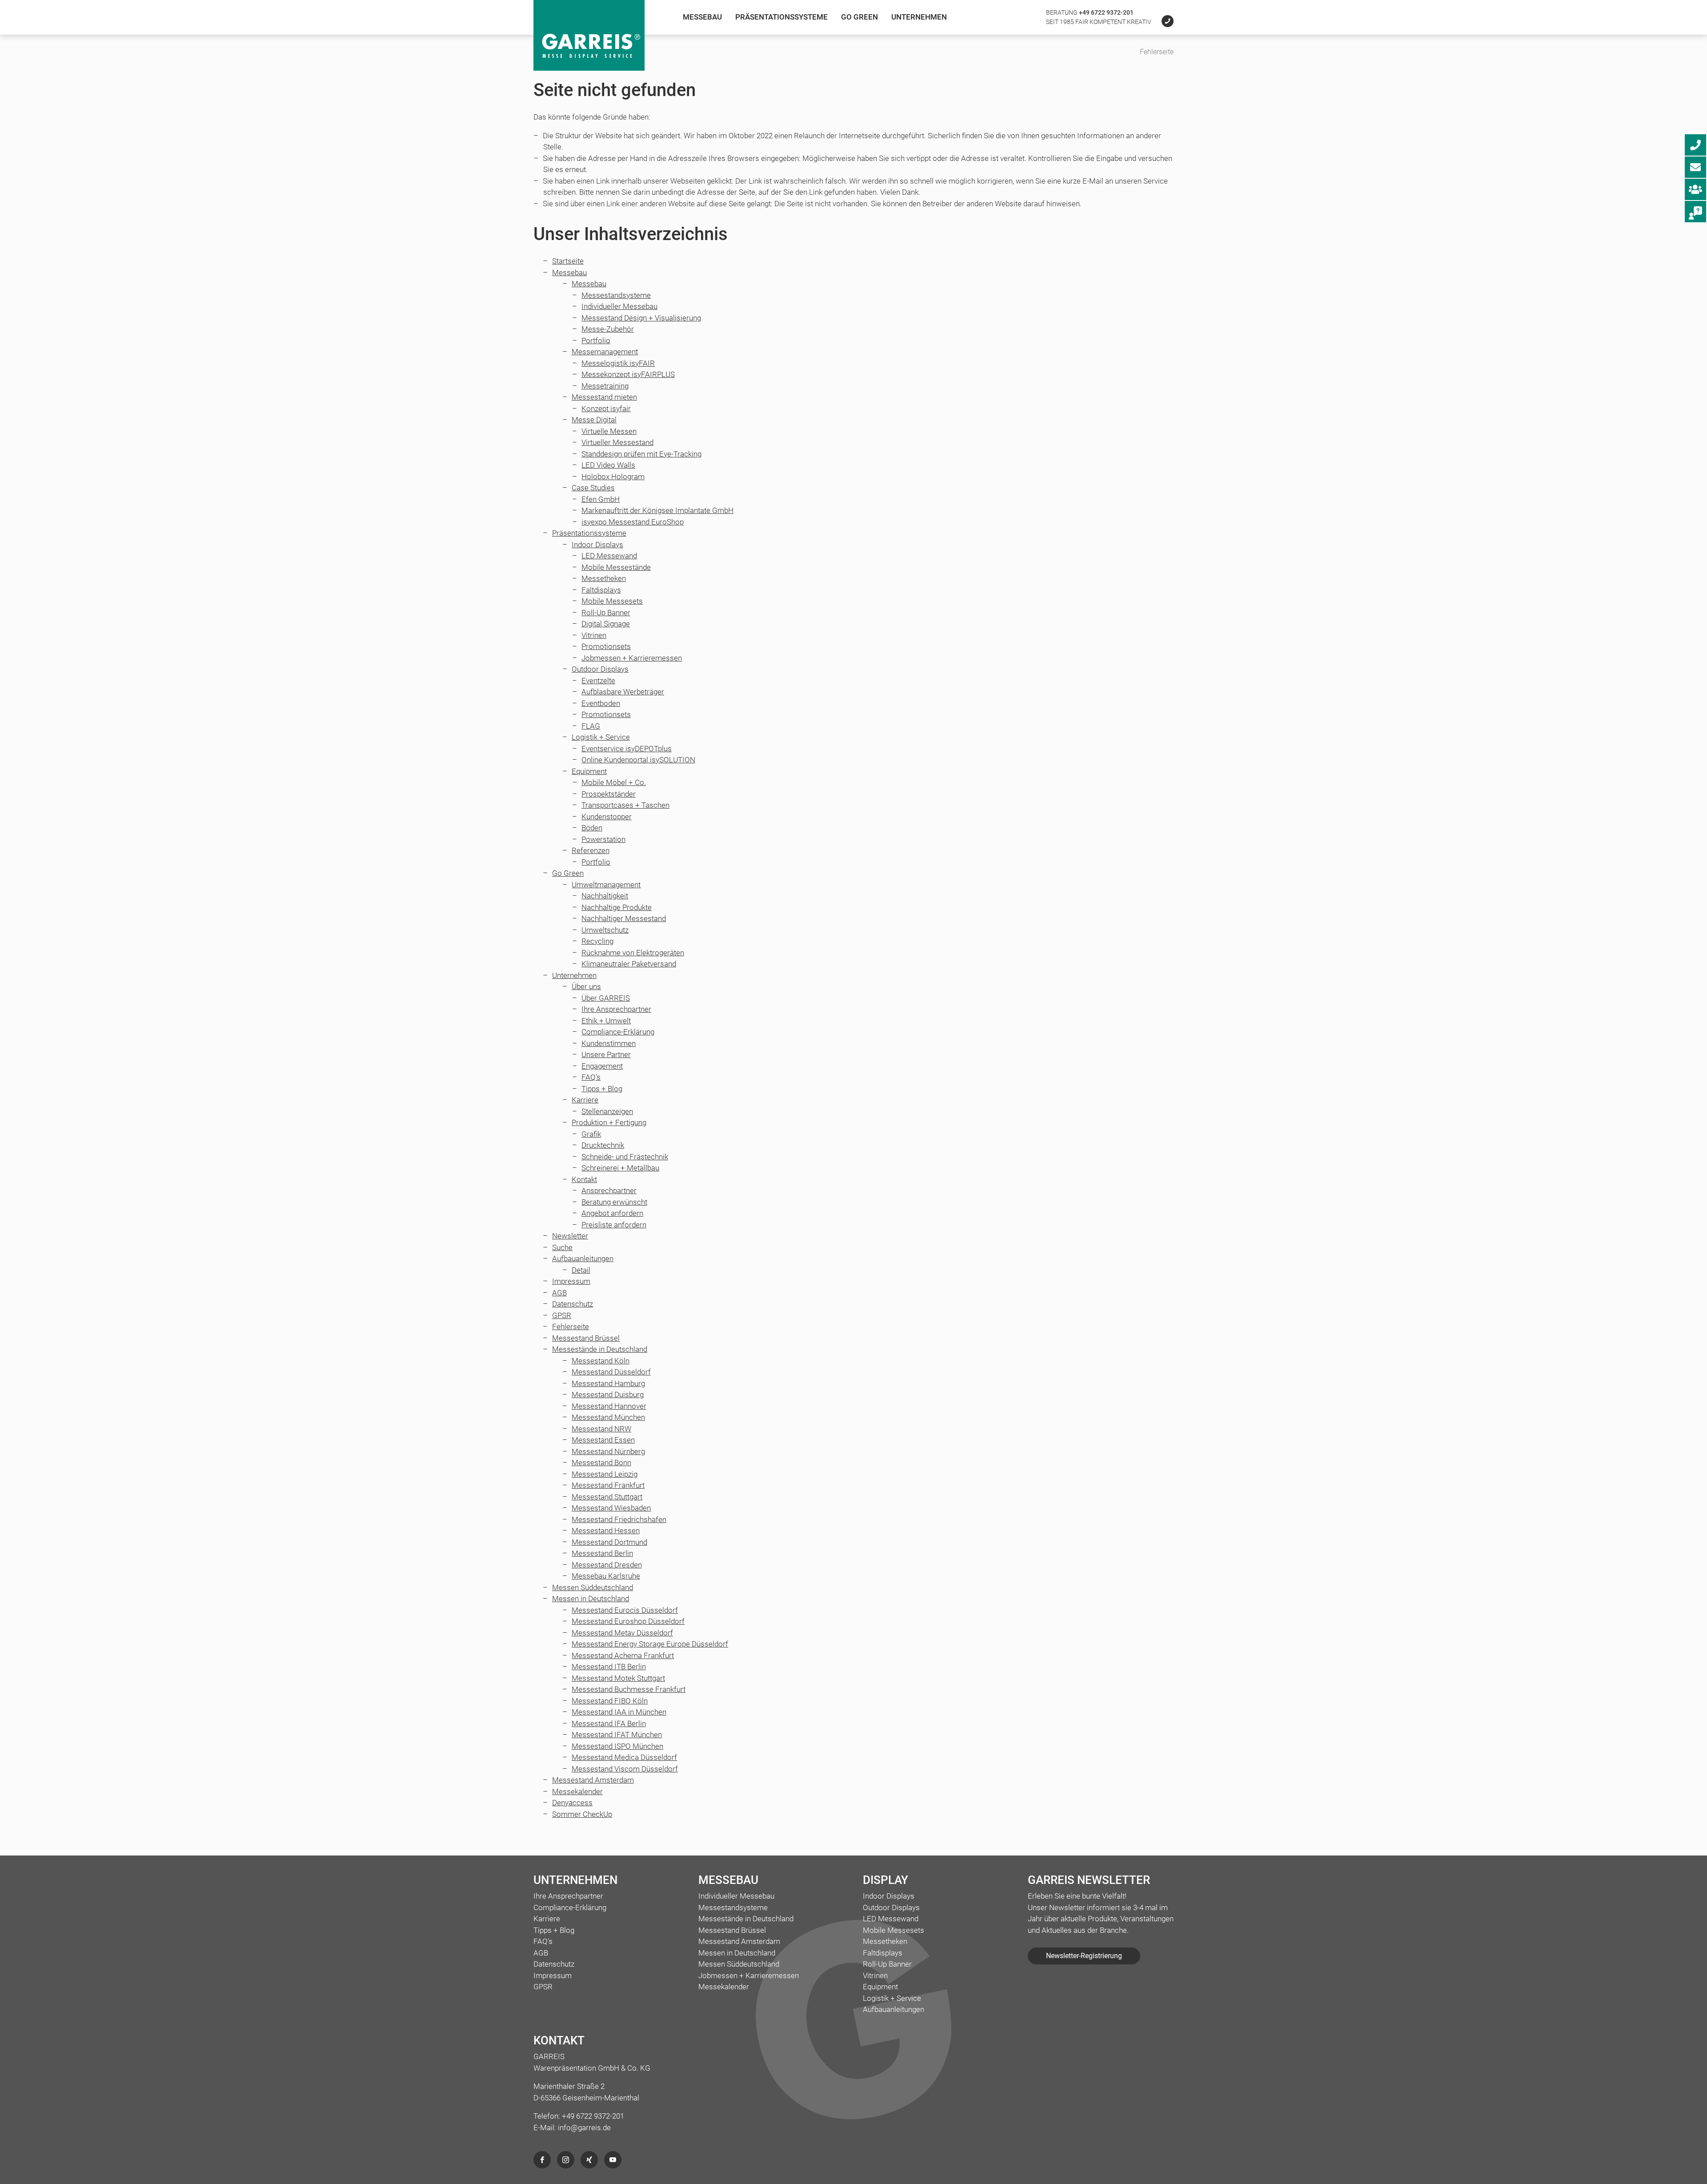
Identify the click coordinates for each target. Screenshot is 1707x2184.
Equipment (589, 771)
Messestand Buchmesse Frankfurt (629, 1689)
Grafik (591, 1134)
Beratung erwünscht (614, 1202)
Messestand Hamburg (608, 1383)
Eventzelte (598, 681)
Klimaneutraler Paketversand (629, 964)
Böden (592, 828)
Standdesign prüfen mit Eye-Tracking (641, 454)
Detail (581, 1270)
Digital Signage (606, 624)
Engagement (602, 1066)
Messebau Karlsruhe (606, 1576)
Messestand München (608, 1417)
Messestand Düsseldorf (611, 1372)
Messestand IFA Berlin (609, 1723)
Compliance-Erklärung (618, 1032)
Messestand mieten (604, 397)
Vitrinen (594, 635)
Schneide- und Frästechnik (625, 1157)
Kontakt (584, 1179)
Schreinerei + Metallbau (620, 1168)
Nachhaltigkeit (605, 896)
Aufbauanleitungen (583, 1258)
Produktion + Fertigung (609, 1122)
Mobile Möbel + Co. (614, 782)
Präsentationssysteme (781, 17)
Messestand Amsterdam (593, 1780)
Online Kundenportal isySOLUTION (638, 760)
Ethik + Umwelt (606, 1021)
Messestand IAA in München (619, 1712)
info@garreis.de (584, 2128)
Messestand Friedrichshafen (619, 1519)
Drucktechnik (603, 1145)
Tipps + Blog (602, 1089)
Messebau (702, 17)
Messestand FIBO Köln (610, 1701)
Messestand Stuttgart (607, 1497)
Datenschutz (573, 1304)
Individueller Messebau (619, 306)
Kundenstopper (607, 817)
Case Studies (593, 488)
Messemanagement (605, 352)
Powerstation (603, 839)
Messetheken (604, 578)
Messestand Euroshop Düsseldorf (628, 1621)
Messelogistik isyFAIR (618, 363)
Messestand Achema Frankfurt (623, 1655)
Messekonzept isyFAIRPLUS (628, 374)
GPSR (562, 1315)
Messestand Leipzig (605, 1474)
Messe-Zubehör (608, 329)
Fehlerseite (571, 1326)
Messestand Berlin (602, 1553)
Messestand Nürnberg (608, 1451)
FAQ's (591, 1077)
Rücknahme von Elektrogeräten (633, 953)
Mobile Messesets (612, 601)
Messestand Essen (603, 1440)
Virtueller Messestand (617, 442)
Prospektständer (609, 794)
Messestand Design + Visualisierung (641, 318)
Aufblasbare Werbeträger (623, 692)
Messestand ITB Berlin (609, 1667)
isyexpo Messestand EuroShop (633, 522)
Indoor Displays (597, 545)
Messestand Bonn (601, 1463)
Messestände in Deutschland (600, 1349)
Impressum (571, 1281)
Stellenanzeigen (607, 1111)
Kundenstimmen (609, 1043)
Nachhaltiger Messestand (624, 918)
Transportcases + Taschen (625, 805)
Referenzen (591, 850)
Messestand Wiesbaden (611, 1508)
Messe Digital (594, 420)
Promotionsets (606, 646)
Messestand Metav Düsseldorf (622, 1633)
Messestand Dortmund (609, 1542)
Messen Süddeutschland (593, 1587)
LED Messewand (609, 556)
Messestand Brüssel (586, 1338)
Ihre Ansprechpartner (616, 1009)
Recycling (597, 941)
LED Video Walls (608, 465)
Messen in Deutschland (591, 1599)
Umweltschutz (605, 930)
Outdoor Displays (600, 669)
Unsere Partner (606, 1054)
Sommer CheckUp (582, 1814)
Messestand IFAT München (617, 1735)
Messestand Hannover (609, 1406)
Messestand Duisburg (608, 1395)
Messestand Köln (601, 1361)
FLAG (591, 726)
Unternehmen (919, 17)
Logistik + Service (601, 737)
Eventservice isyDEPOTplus (627, 749)
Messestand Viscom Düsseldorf (625, 1769)
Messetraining (605, 386)
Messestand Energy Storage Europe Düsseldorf (650, 1644)
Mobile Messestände (616, 567)
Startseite (568, 261)
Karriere (585, 1100)
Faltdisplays (601, 590)
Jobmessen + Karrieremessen (632, 658)
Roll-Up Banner (606, 613)
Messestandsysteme (616, 295)
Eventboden (601, 703)
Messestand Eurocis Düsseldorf (625, 1610)
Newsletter (570, 1236)
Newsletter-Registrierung (1084, 1956)
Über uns (586, 986)
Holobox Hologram (613, 477)
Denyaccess (572, 1803)
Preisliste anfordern (614, 1225)
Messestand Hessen (606, 1531)
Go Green (860, 17)
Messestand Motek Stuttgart (618, 1678)
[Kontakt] (1163, 22)
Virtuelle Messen (609, 431)
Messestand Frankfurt (608, 1485)
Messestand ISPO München (617, 1746)
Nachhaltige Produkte (617, 907)
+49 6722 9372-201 (1106, 12)
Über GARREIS (606, 998)
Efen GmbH (601, 499)
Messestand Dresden (607, 1565)
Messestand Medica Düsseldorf (624, 1757)
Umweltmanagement (606, 885)
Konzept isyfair (606, 409)
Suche (562, 1247)
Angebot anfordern (612, 1213)
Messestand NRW (601, 1429)
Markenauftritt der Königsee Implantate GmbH (657, 510)
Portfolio (596, 341)
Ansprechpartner (609, 1190)
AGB (559, 1293)
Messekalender (577, 1791)
